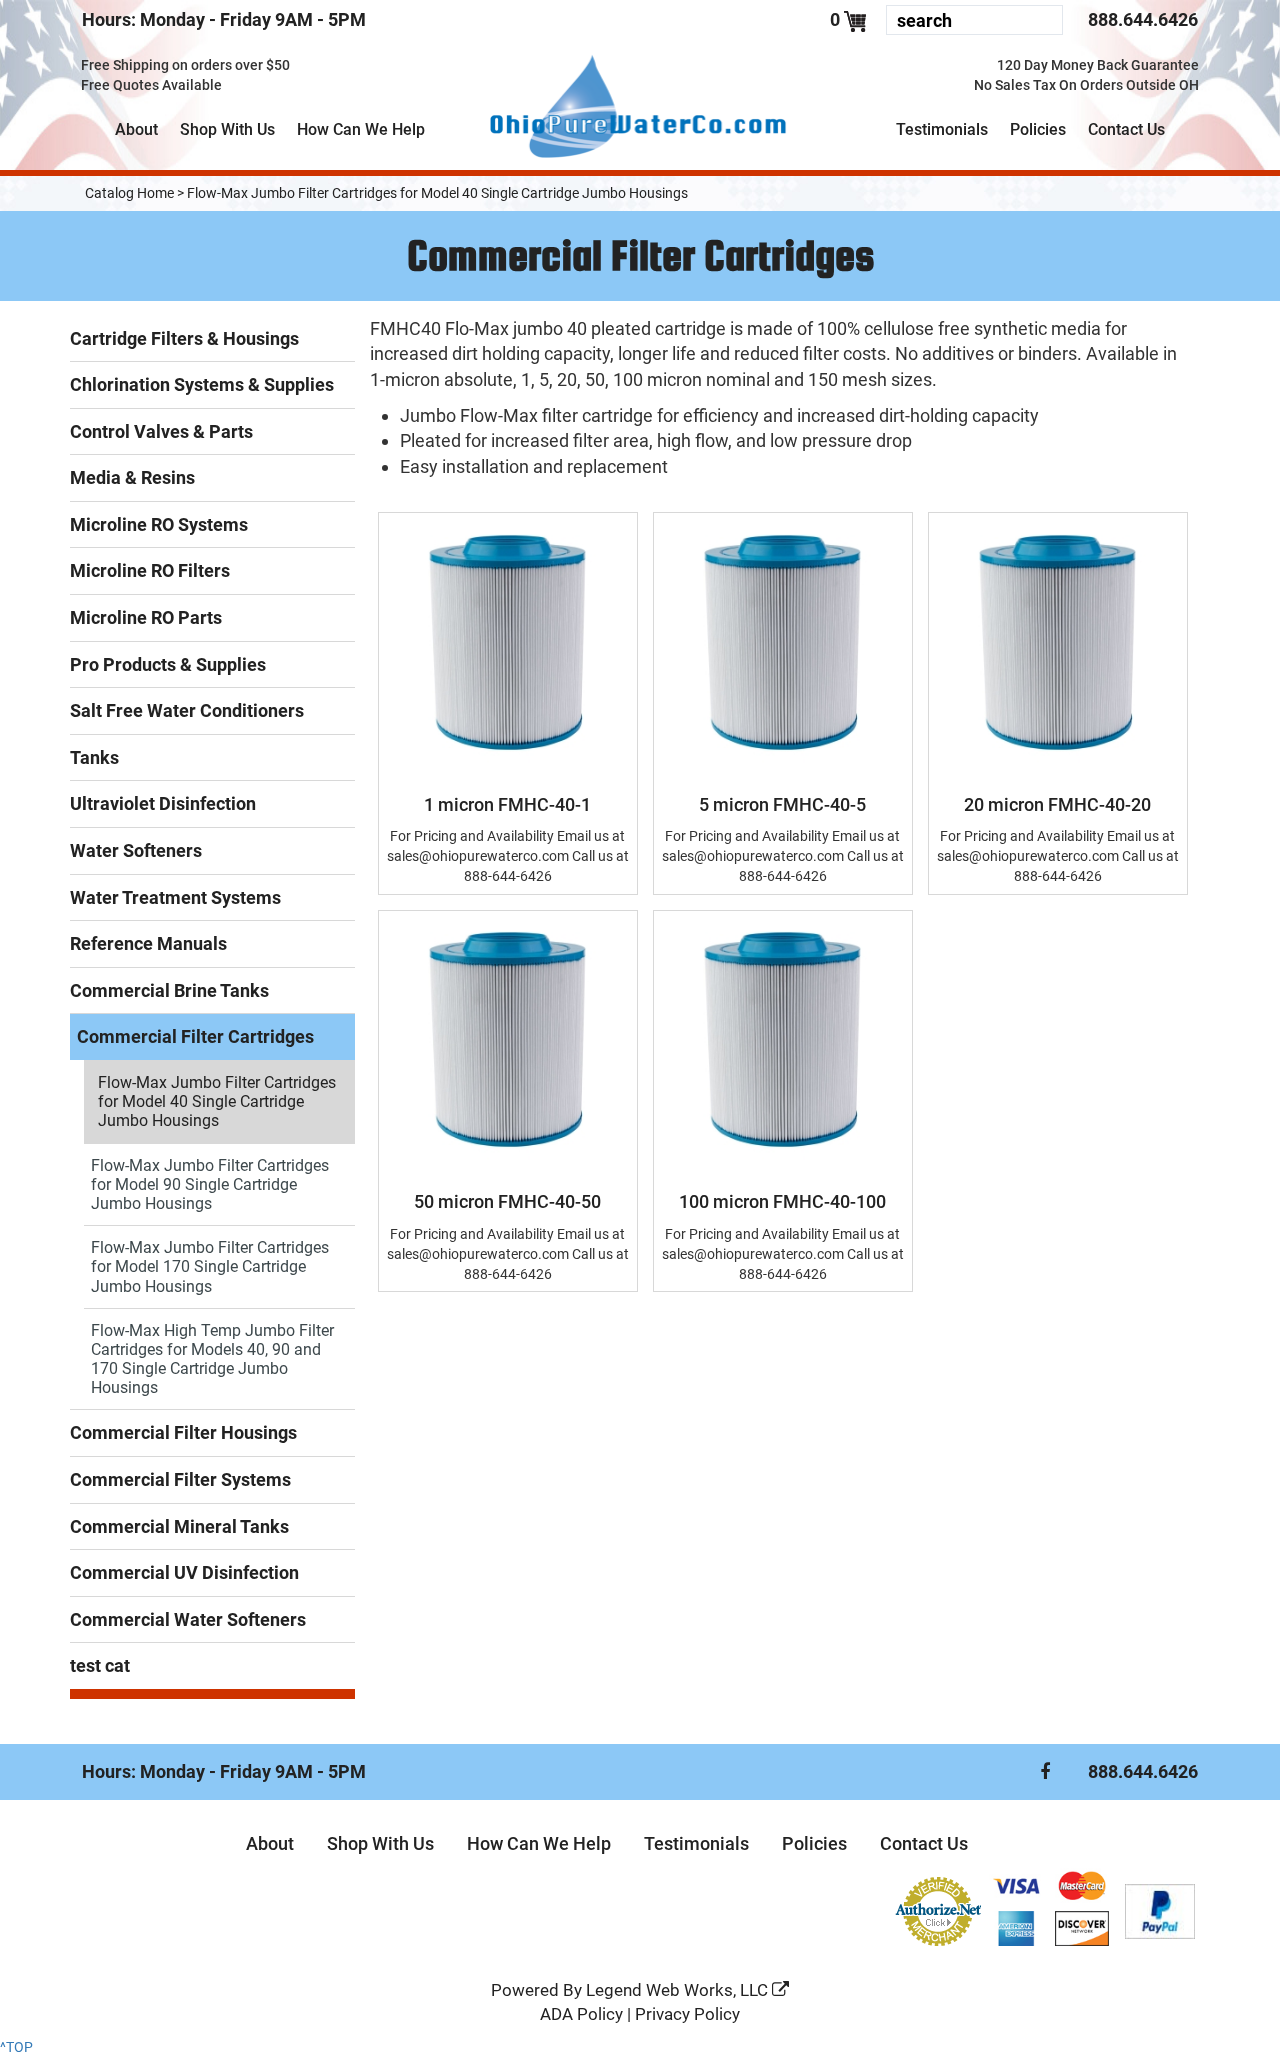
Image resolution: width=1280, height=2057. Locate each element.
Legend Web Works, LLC (679, 1990)
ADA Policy (581, 2014)
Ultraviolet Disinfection (163, 803)
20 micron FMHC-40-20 (1057, 804)
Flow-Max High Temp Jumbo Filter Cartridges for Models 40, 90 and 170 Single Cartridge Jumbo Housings (212, 1359)
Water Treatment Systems (175, 897)
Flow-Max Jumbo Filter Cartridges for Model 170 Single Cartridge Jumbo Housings (210, 1266)
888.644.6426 (1143, 19)
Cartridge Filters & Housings (184, 338)
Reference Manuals (148, 943)
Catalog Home (129, 193)
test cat (100, 1665)
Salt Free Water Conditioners (187, 710)
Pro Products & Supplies (168, 664)
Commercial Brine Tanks (169, 990)
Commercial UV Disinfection (184, 1572)
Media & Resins (132, 477)
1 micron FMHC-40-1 (507, 804)
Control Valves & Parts (161, 431)
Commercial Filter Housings (183, 1432)
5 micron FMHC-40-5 (782, 804)
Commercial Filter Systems (180, 1479)
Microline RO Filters (150, 570)
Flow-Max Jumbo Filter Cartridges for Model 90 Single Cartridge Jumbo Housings (210, 1184)
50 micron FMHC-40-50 (507, 1201)
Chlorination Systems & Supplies (202, 384)
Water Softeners (136, 850)
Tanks (94, 757)
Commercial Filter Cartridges (195, 1036)
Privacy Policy (687, 2014)
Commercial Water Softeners (188, 1619)
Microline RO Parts (146, 617)
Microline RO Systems (159, 524)
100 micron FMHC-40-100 (782, 1201)
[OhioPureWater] (640, 109)
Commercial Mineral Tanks (179, 1526)
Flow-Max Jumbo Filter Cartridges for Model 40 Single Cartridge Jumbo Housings (437, 193)
